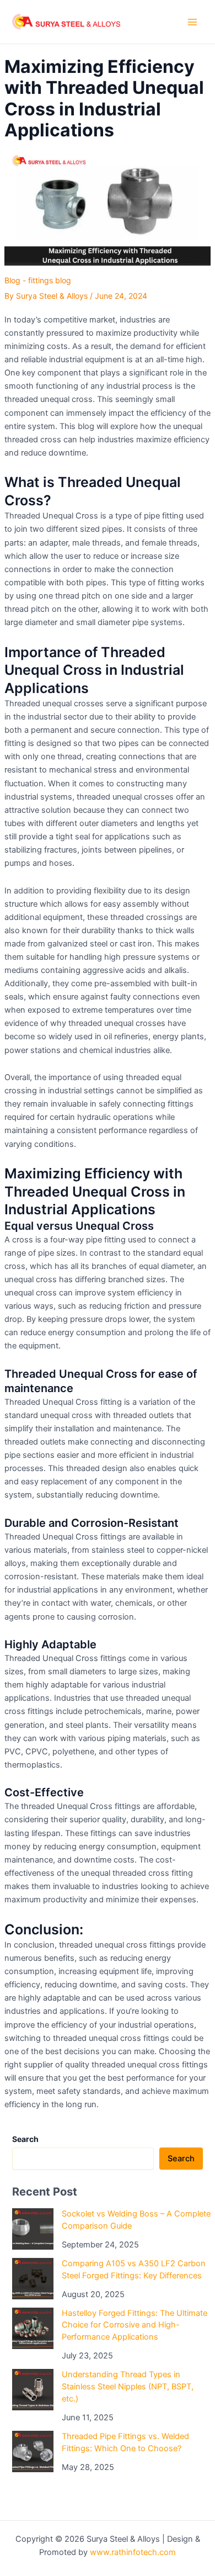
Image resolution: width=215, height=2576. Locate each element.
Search (181, 2159)
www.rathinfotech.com (133, 2552)
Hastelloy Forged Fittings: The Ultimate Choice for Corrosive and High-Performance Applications (135, 2325)
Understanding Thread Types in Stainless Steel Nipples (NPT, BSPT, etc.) (128, 2387)
